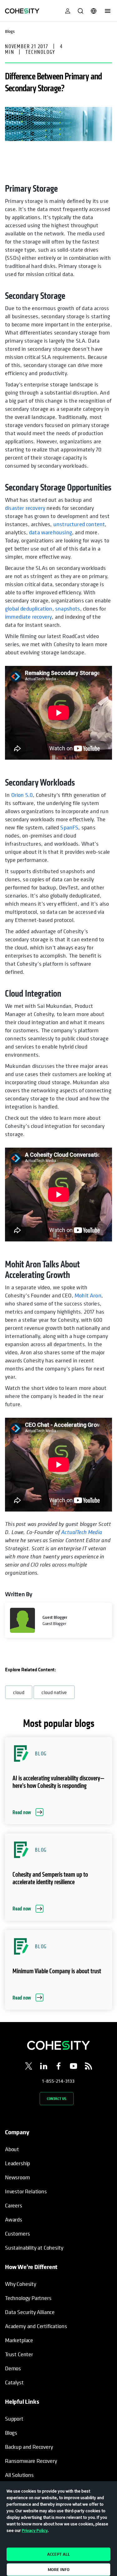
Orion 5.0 (22, 795)
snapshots (68, 609)
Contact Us (57, 2098)
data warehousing (51, 532)
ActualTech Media (82, 1532)
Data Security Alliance (30, 2312)
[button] (58, 1781)
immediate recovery (28, 617)
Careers (14, 2205)
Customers (17, 2234)
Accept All (58, 2554)
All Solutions (19, 2475)
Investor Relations (26, 2191)
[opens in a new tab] (29, 2067)
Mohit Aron (88, 1295)
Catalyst (14, 2382)
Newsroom (17, 2177)
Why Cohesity (21, 2284)
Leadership (17, 2163)
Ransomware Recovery (31, 2461)
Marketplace (19, 2340)
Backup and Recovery (29, 2447)
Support (14, 2419)
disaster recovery (25, 508)
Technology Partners (28, 2298)
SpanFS (69, 827)
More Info (59, 2569)
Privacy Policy (35, 2530)
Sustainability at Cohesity (34, 2248)
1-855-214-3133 (58, 2081)
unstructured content (79, 524)
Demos (13, 2368)
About (12, 2149)
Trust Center (19, 2354)
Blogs (11, 2433)
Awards (14, 2219)
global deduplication (29, 609)
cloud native (54, 1692)
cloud (19, 1692)
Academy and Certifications (36, 2326)
